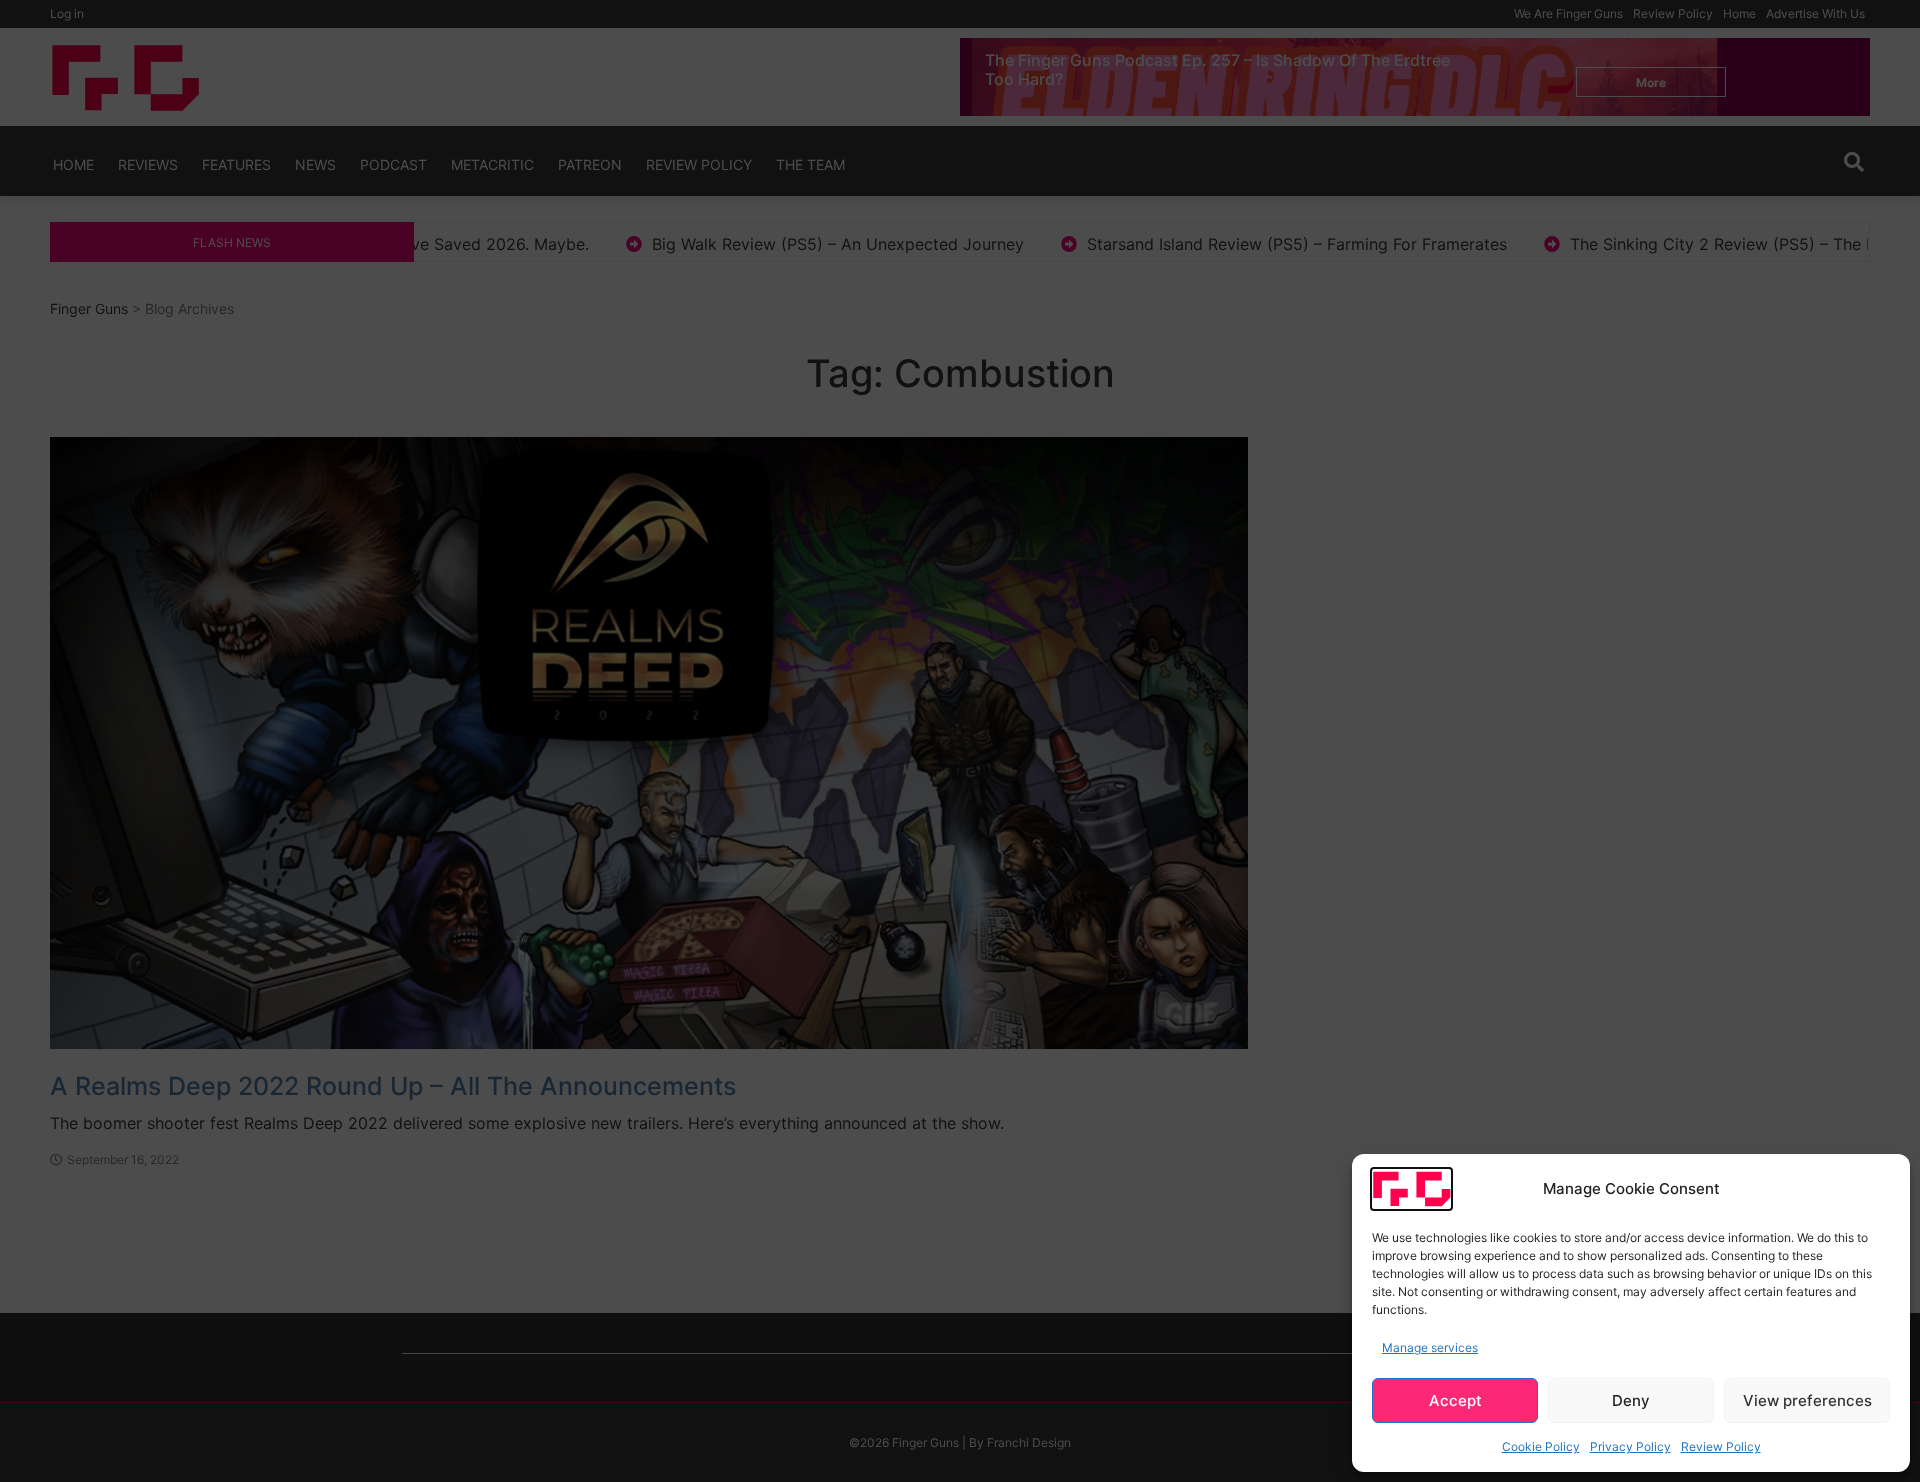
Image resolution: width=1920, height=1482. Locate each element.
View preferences (1807, 1400)
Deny (1631, 1400)
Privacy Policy (1630, 1446)
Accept (1455, 1400)
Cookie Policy (1541, 1446)
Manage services (1430, 1347)
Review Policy (1721, 1446)
